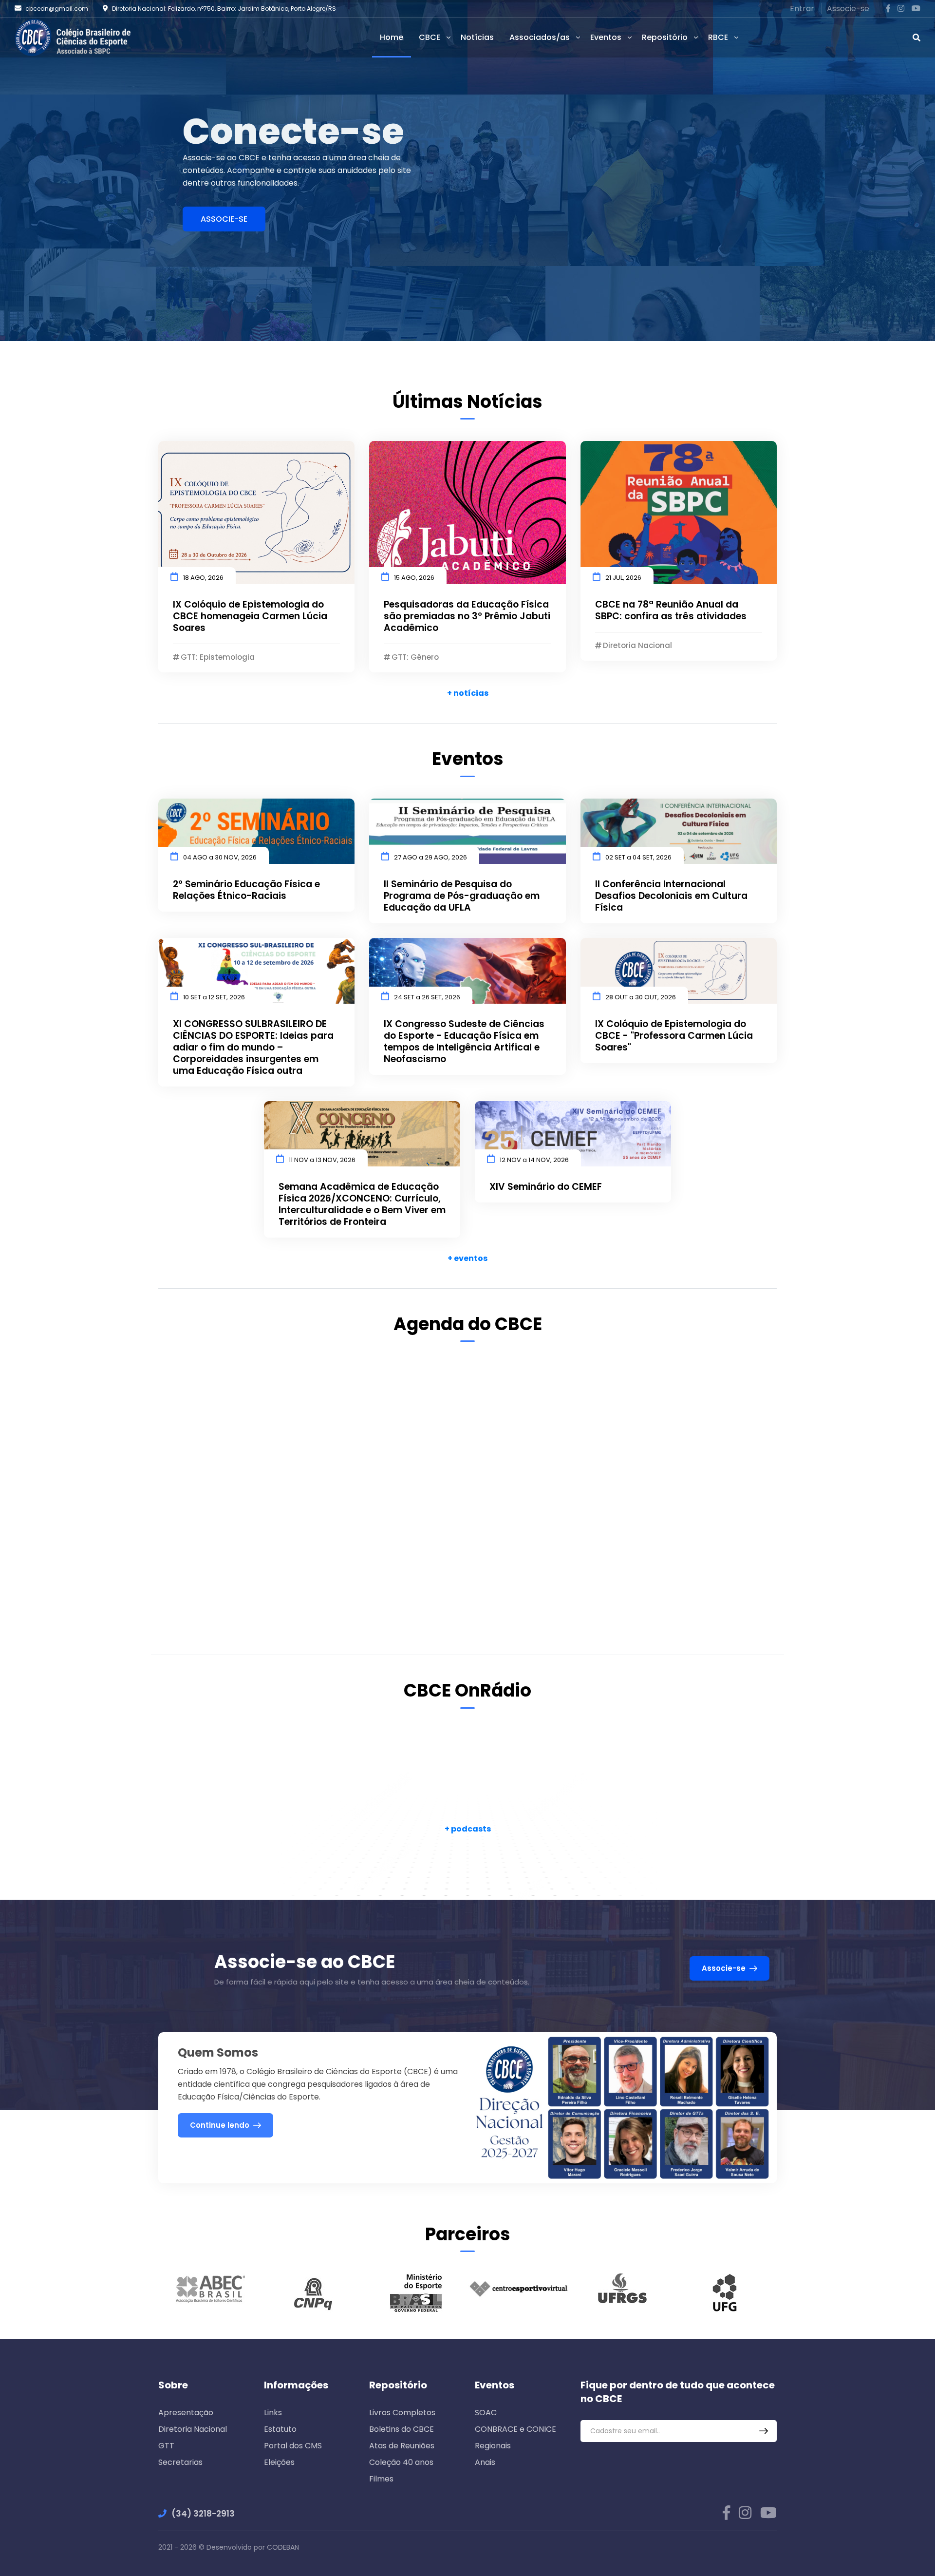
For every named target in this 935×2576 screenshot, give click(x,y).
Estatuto (280, 2429)
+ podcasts (468, 1829)
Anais (485, 2462)
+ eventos (467, 1258)
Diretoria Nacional (193, 2429)
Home (392, 37)
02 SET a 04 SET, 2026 (638, 857)
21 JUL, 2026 (623, 578)
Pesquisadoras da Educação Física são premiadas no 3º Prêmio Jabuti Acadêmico (467, 616)
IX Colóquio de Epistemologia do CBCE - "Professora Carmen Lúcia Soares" (674, 1036)
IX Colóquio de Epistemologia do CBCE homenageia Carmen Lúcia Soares (250, 616)
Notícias (477, 37)
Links (273, 2413)
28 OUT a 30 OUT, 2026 (641, 997)
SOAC (486, 2413)
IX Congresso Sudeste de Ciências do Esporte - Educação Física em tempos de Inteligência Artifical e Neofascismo (464, 1042)
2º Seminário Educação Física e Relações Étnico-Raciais (246, 890)
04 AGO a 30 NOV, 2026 (220, 857)
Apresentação (186, 2413)
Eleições (279, 2462)
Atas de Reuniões (402, 2446)
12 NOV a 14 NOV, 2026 (534, 1160)
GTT (166, 2446)
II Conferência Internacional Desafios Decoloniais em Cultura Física (671, 896)
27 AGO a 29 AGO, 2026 (430, 857)
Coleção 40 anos (401, 2462)
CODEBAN (283, 2547)
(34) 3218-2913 (203, 2514)
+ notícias (468, 693)
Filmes (381, 2479)
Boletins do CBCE (402, 2429)
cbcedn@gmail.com (57, 9)
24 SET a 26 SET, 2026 (427, 997)
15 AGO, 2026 (414, 578)
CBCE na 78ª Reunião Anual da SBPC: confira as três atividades (671, 611)
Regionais (493, 2446)
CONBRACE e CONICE (515, 2429)
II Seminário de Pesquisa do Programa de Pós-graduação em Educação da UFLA (462, 896)
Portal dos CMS (293, 2446)
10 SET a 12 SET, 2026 (214, 997)
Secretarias (180, 2462)
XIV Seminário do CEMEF (546, 1187)
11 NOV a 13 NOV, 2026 (322, 1160)
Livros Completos (402, 2413)
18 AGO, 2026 (203, 578)
